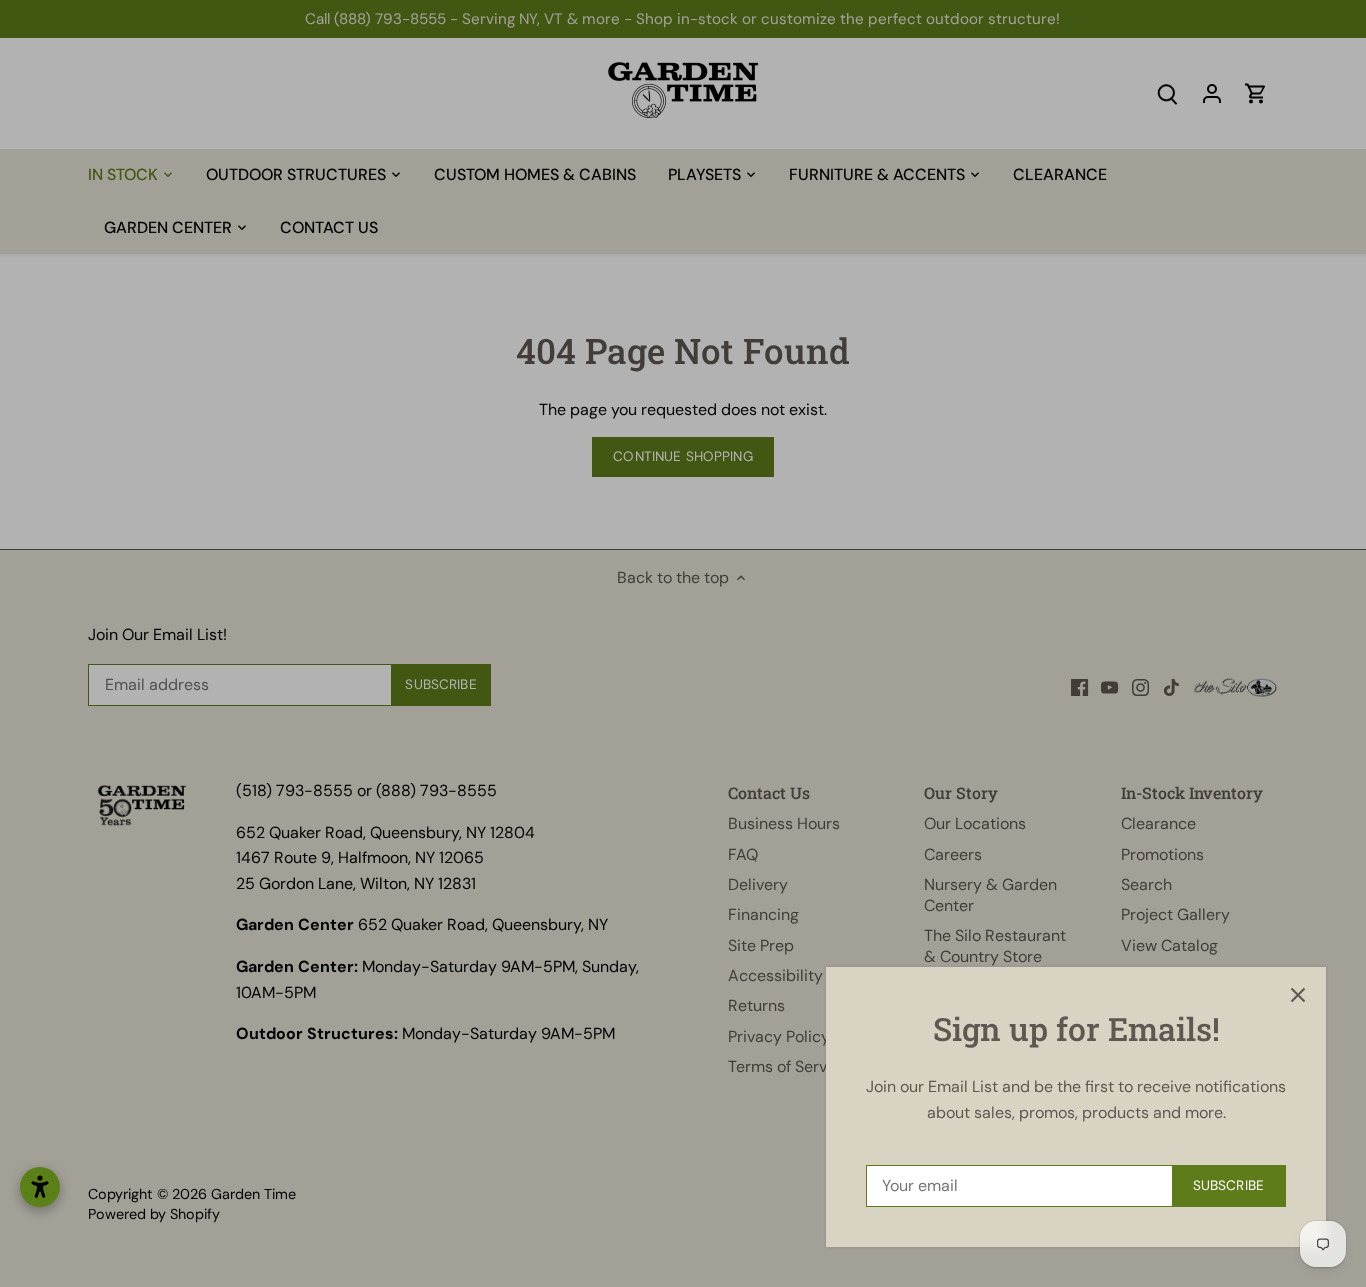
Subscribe (1228, 1185)
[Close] (1298, 995)
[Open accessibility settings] (40, 1187)
